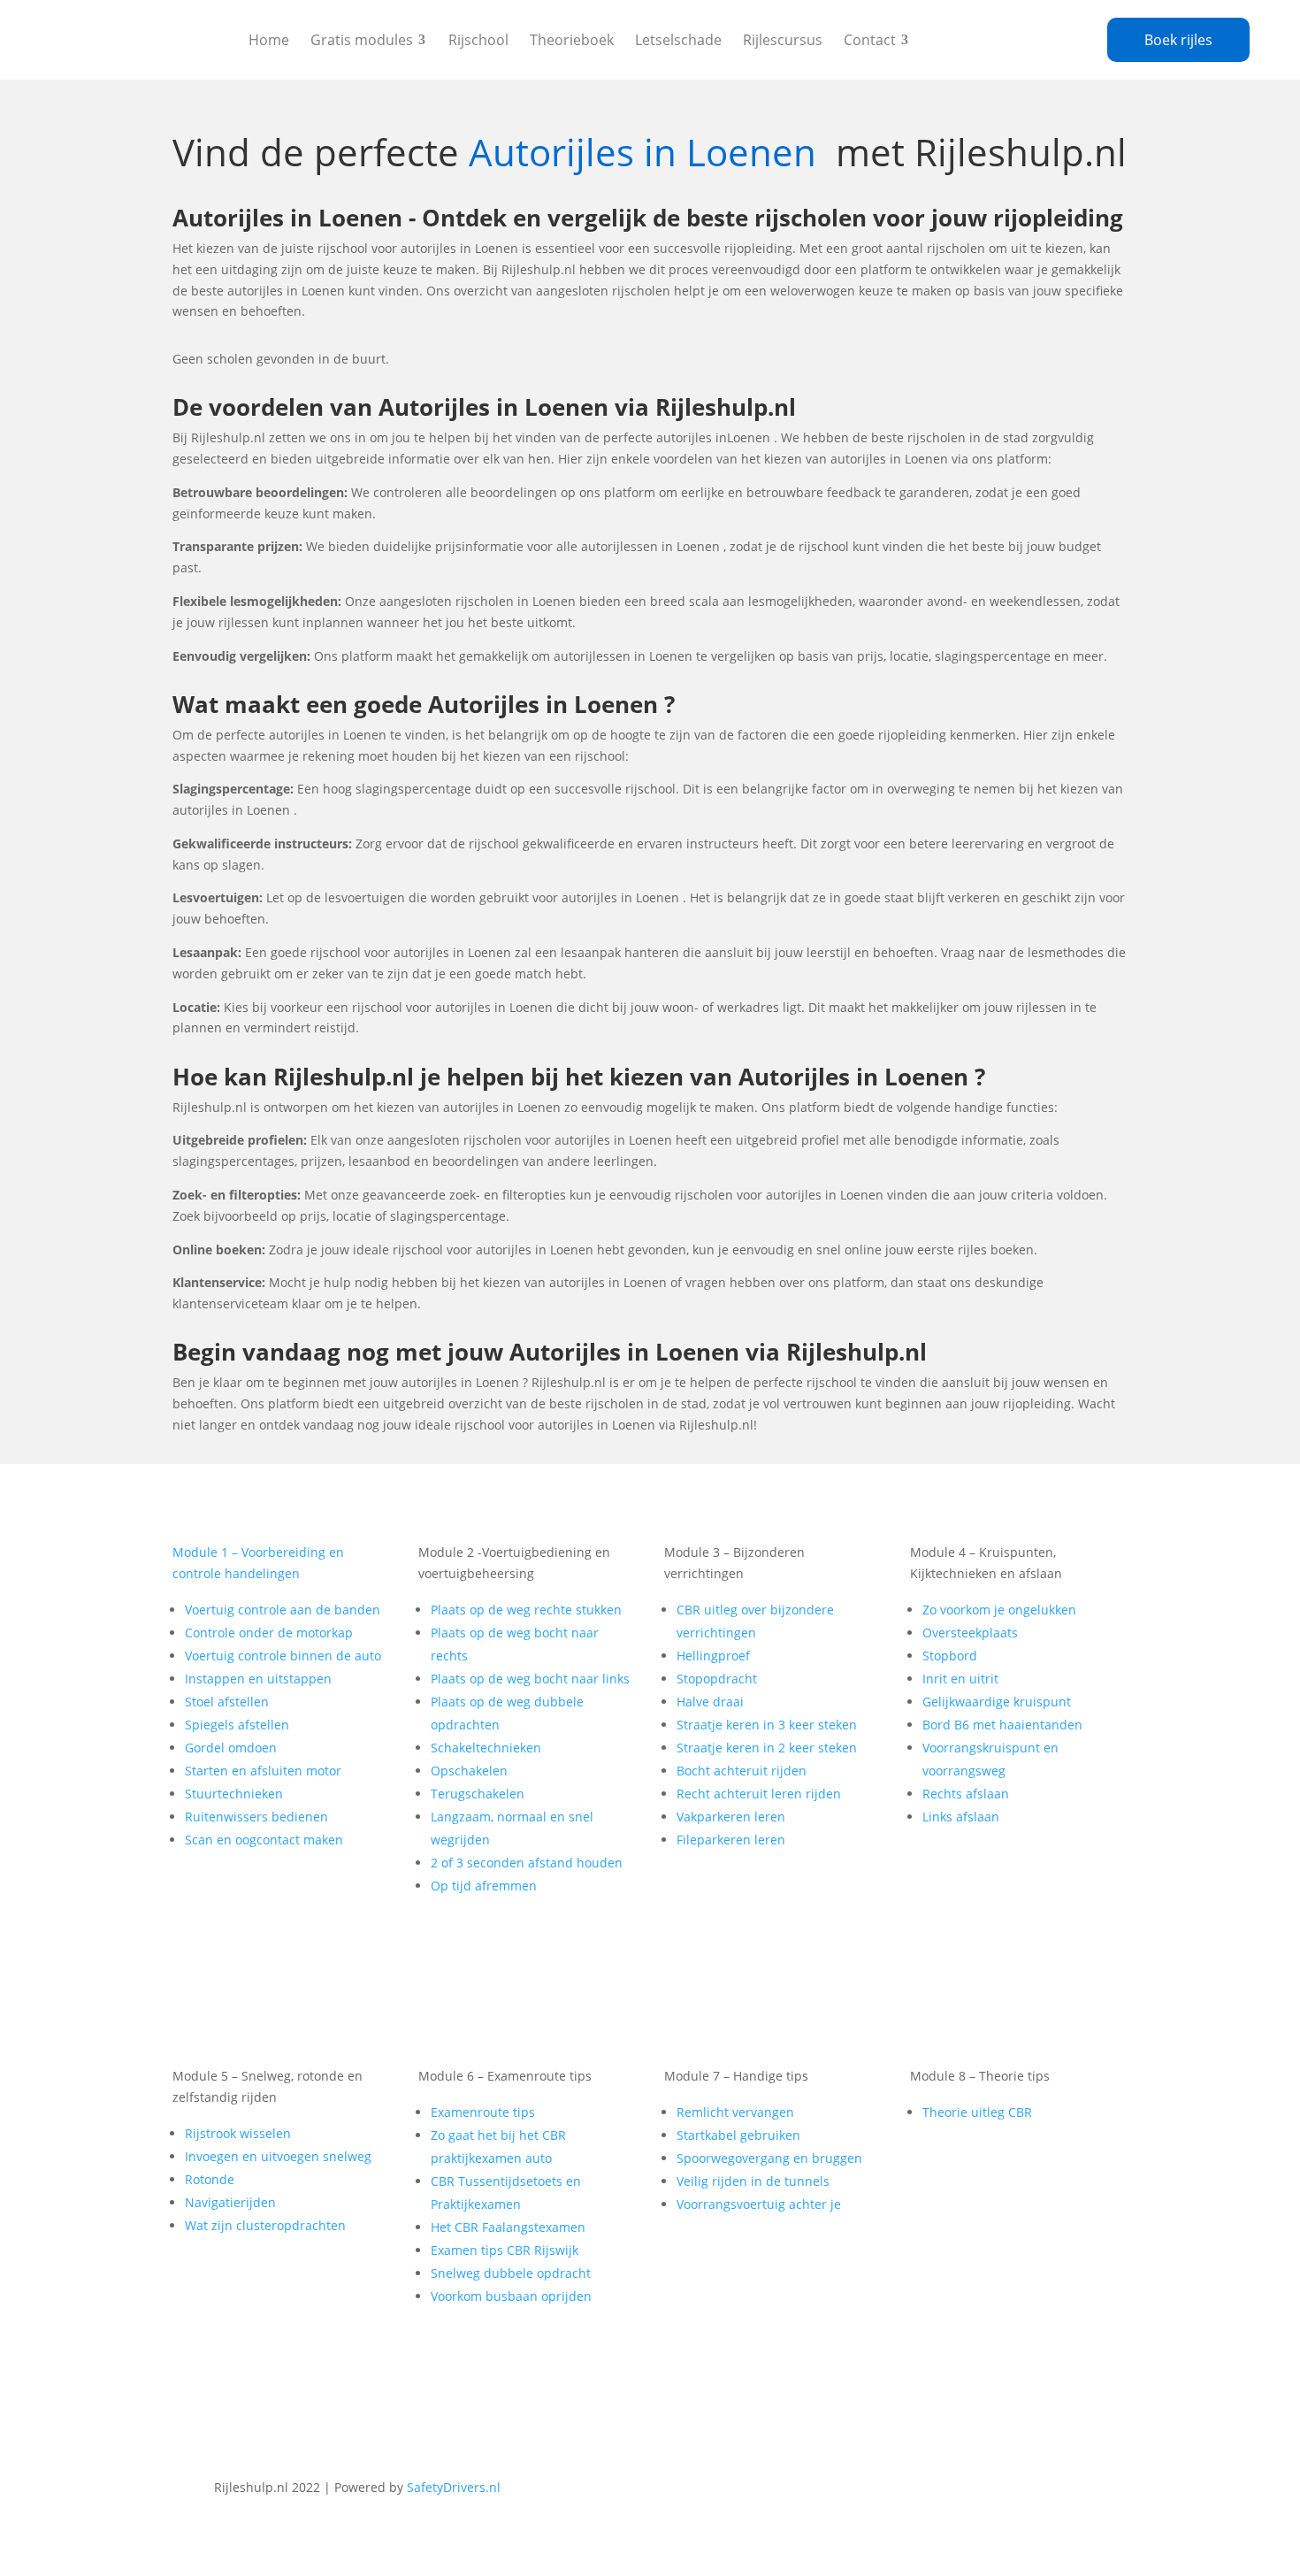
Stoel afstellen (227, 1702)
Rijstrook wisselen (238, 2133)
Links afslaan (961, 1817)
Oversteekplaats (970, 1633)
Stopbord (950, 1656)
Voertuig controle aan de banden (283, 1610)
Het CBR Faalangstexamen (508, 2227)
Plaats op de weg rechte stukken (526, 1610)
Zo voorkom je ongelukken (999, 1610)
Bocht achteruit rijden (742, 1771)
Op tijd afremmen (484, 1886)
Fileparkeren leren (731, 1840)
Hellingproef (713, 1656)
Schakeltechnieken (486, 1748)
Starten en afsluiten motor (263, 1771)
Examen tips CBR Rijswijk (505, 2250)
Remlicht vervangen (735, 2112)
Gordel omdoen (231, 1748)
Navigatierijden (230, 2202)
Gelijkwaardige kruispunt (997, 1702)
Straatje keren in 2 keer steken (767, 1748)
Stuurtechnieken (234, 1794)
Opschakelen (469, 1771)
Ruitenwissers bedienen (256, 1817)
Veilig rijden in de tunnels (753, 2181)
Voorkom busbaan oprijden (511, 2296)
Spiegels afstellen (237, 1725)
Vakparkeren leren (731, 1817)
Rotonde (210, 2179)
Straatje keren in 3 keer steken (767, 1725)
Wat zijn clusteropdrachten (265, 2225)
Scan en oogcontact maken (264, 1840)
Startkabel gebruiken (738, 2135)
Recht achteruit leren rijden (759, 1794)
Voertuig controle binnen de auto (283, 1656)
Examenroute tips (483, 2112)
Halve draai (710, 1702)
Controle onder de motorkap (269, 1633)
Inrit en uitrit (960, 1679)
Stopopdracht (717, 1679)
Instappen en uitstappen (258, 1679)
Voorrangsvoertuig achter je (759, 2204)
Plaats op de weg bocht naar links (530, 1679)
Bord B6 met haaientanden (1002, 1725)
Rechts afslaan (966, 1794)
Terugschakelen (478, 1794)
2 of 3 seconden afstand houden (527, 1863)
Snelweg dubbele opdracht (511, 2273)
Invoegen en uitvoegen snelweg (278, 2156)
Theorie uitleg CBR (977, 2112)
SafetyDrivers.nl (454, 2487)
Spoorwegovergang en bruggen (769, 2158)
